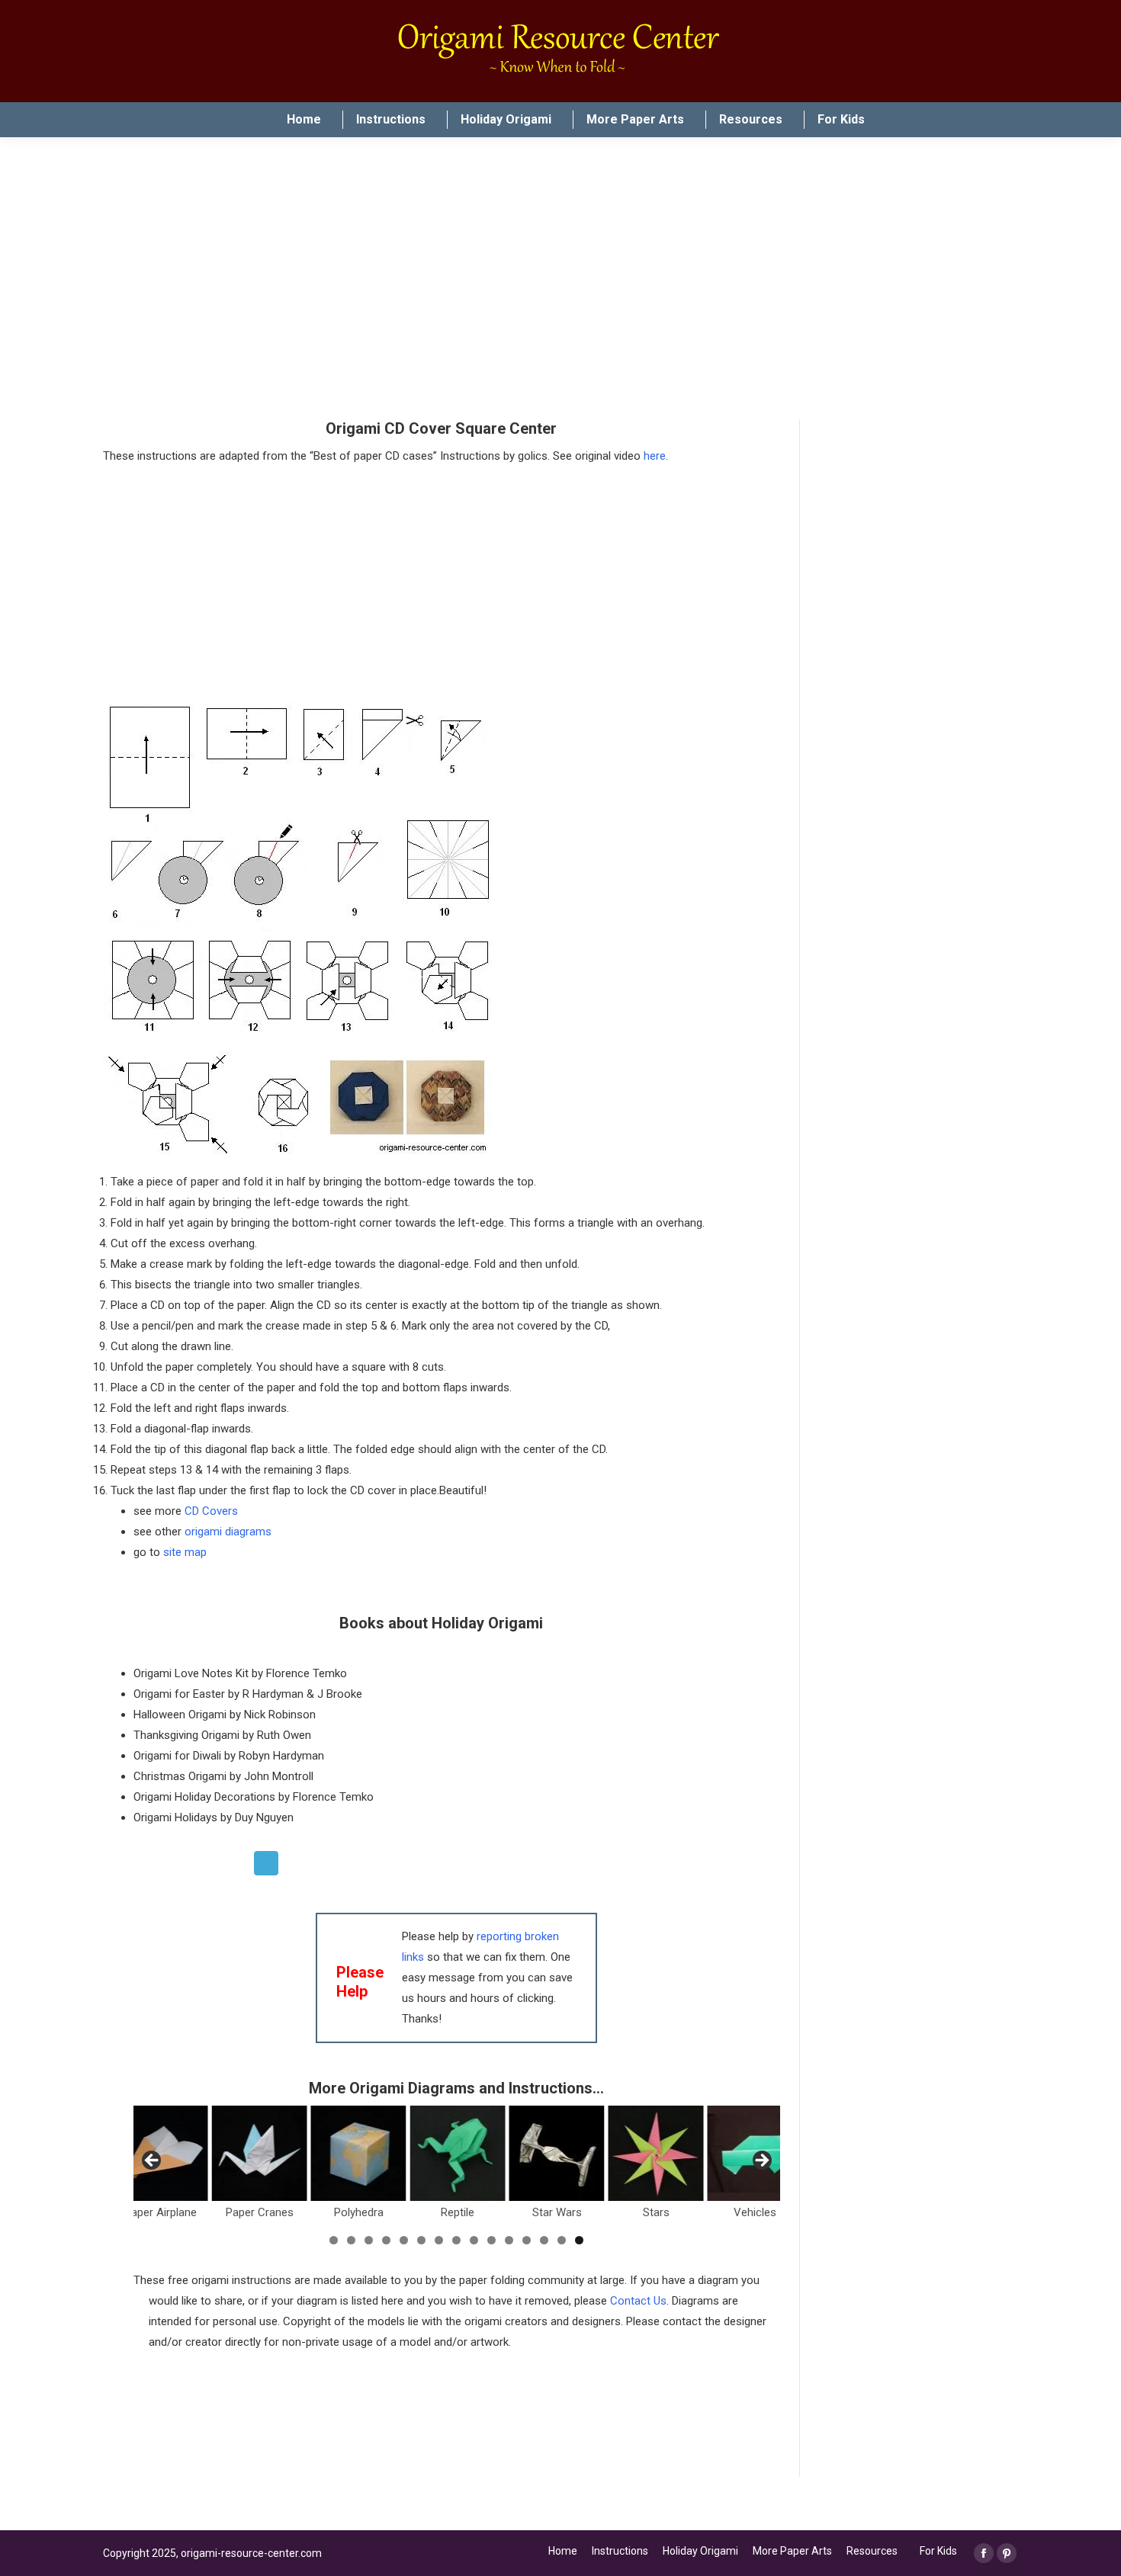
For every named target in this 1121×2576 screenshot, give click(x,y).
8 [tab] (456, 2240)
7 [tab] (439, 2240)
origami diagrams (228, 1532)
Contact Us (638, 2301)
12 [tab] (527, 2240)
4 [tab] (386, 2240)
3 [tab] (369, 2240)
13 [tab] (544, 2240)
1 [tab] (334, 2240)
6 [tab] (421, 2240)
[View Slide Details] (260, 2153)
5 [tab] (404, 2240)
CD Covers (211, 1511)
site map (185, 1552)
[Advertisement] (411, 2428)
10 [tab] (491, 2240)
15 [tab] (579, 2240)
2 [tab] (351, 2240)
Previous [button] (153, 2161)
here (655, 456)
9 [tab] (474, 2240)
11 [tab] (509, 2240)
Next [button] (761, 2161)
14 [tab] (562, 2240)
